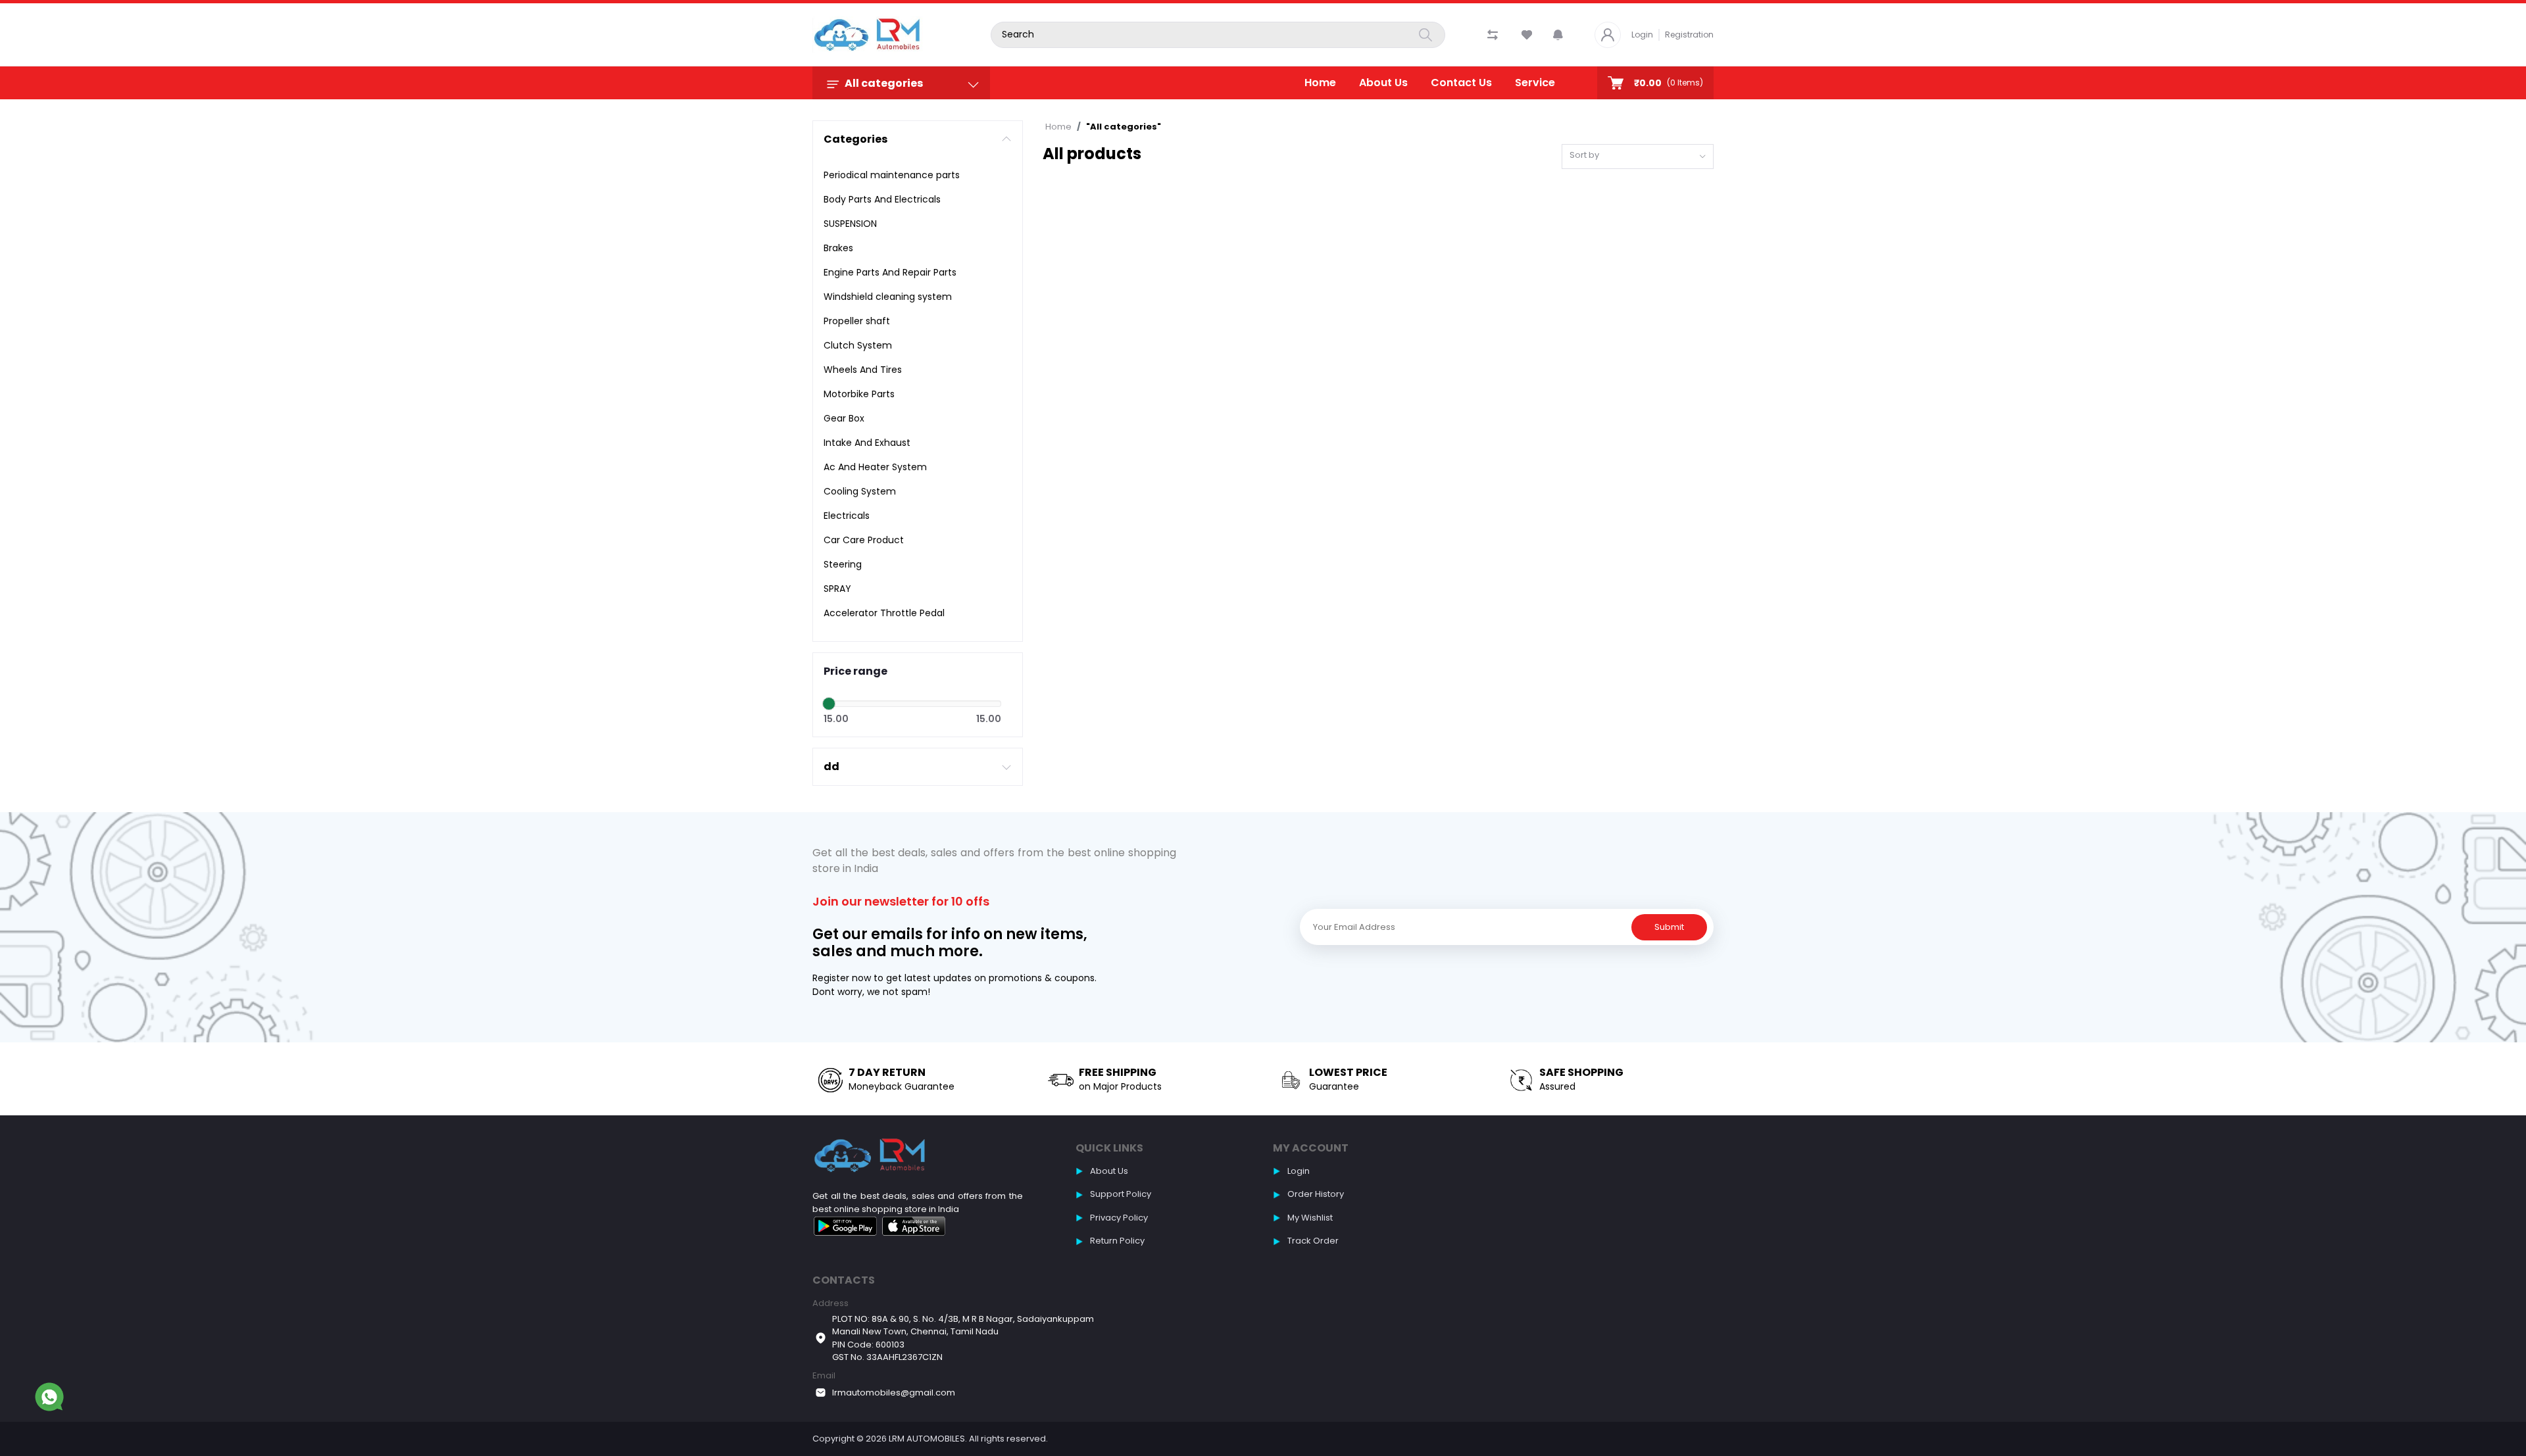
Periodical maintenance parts (892, 175)
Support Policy (1121, 1194)
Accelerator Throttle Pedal (884, 613)
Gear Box (844, 418)
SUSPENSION (850, 224)
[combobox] (1638, 157)
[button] (1558, 35)
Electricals (847, 516)
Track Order (1313, 1241)
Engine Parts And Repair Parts (890, 272)
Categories (855, 139)
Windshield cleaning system (888, 297)
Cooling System (860, 491)
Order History (1316, 1194)
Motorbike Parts (859, 394)
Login (1642, 35)
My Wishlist (1310, 1218)
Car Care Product (864, 540)
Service (1535, 83)
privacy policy (1119, 1218)
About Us (1383, 83)
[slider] (829, 704)
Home (1320, 83)
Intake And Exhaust (867, 443)
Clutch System (858, 345)
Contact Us (1461, 83)
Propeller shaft (857, 321)
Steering (843, 564)
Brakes (838, 248)
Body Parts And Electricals (882, 199)
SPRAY (837, 589)
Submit (1669, 927)
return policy (1117, 1241)
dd (831, 766)
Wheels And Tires (863, 370)
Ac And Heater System (875, 467)
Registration (1689, 35)
